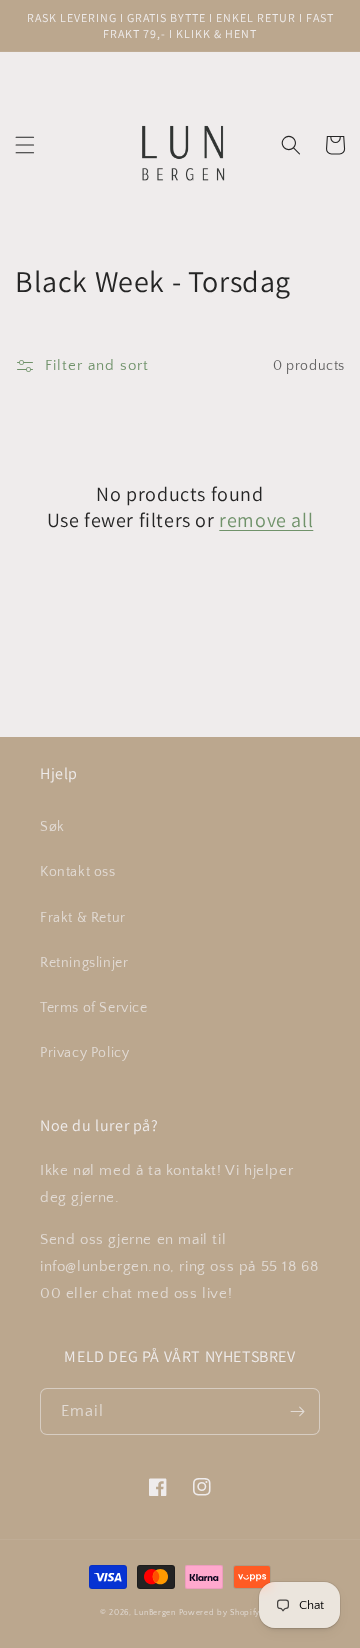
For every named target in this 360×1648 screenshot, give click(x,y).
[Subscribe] (297, 1411)
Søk (52, 827)
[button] (25, 145)
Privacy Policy (84, 1053)
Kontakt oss (78, 872)
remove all (266, 520)
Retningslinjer (84, 963)
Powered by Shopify (220, 1612)
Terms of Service (94, 1008)
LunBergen (154, 1612)
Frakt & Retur (83, 918)
